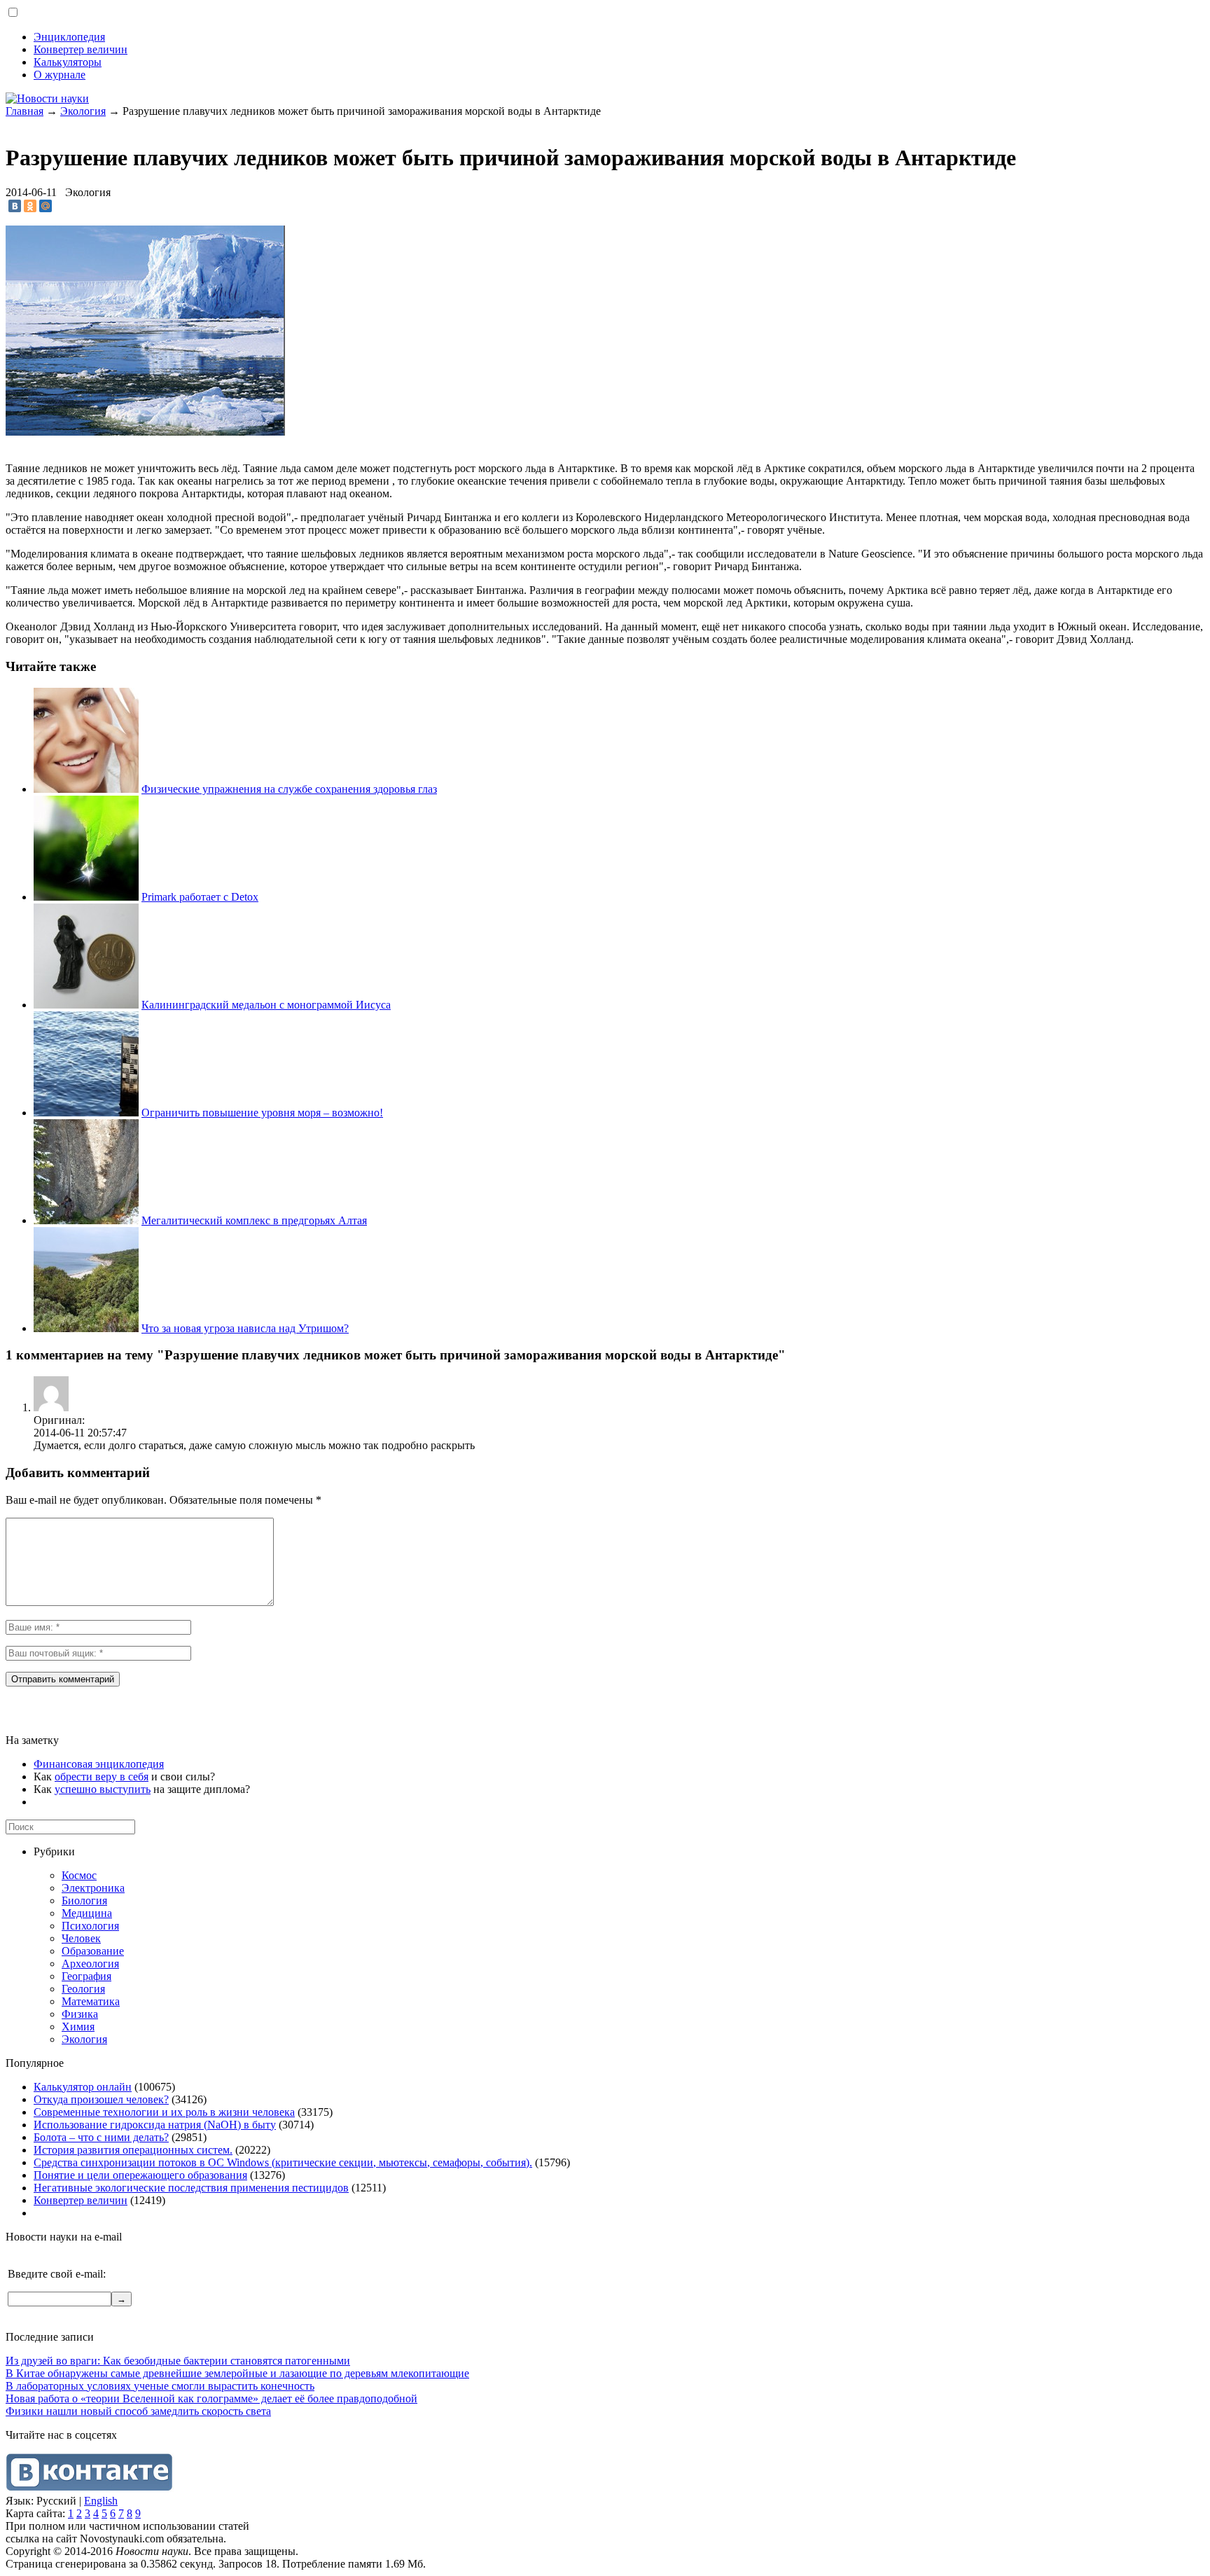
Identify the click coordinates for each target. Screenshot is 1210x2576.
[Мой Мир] (46, 206)
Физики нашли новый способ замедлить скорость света (138, 2411)
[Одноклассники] (30, 206)
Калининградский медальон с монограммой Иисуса (266, 1005)
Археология (90, 1964)
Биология (84, 1900)
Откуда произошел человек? (101, 2099)
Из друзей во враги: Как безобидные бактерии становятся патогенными (178, 2361)
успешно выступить (103, 1789)
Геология (83, 1989)
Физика (80, 2014)
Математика (91, 2001)
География (86, 1976)
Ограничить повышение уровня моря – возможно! (262, 1113)
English (101, 2501)
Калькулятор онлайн (83, 2087)
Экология (83, 111)
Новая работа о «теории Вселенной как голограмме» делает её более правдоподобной (211, 2398)
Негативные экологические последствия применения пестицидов (191, 2188)
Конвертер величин (81, 49)
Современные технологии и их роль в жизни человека (164, 2112)
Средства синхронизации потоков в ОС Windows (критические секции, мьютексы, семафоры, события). (283, 2162)
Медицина (87, 1913)
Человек (81, 1938)
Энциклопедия (69, 37)
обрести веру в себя (102, 1777)
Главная (25, 111)
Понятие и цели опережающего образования (140, 2175)
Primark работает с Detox (200, 897)
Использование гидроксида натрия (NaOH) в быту (155, 2125)
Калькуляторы (68, 62)
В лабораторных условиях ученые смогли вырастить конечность (160, 2386)
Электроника (93, 1888)
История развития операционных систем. (133, 2150)
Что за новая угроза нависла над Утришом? (245, 1328)
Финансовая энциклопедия (99, 1764)
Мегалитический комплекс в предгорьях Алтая (254, 1220)
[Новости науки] (47, 98)
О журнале (60, 75)
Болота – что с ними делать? (101, 2137)
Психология (90, 1926)
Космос (79, 1875)
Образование (93, 1951)
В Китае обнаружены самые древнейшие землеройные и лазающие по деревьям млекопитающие (237, 2373)
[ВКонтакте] (15, 206)
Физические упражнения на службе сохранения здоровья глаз (289, 789)
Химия (78, 2027)
